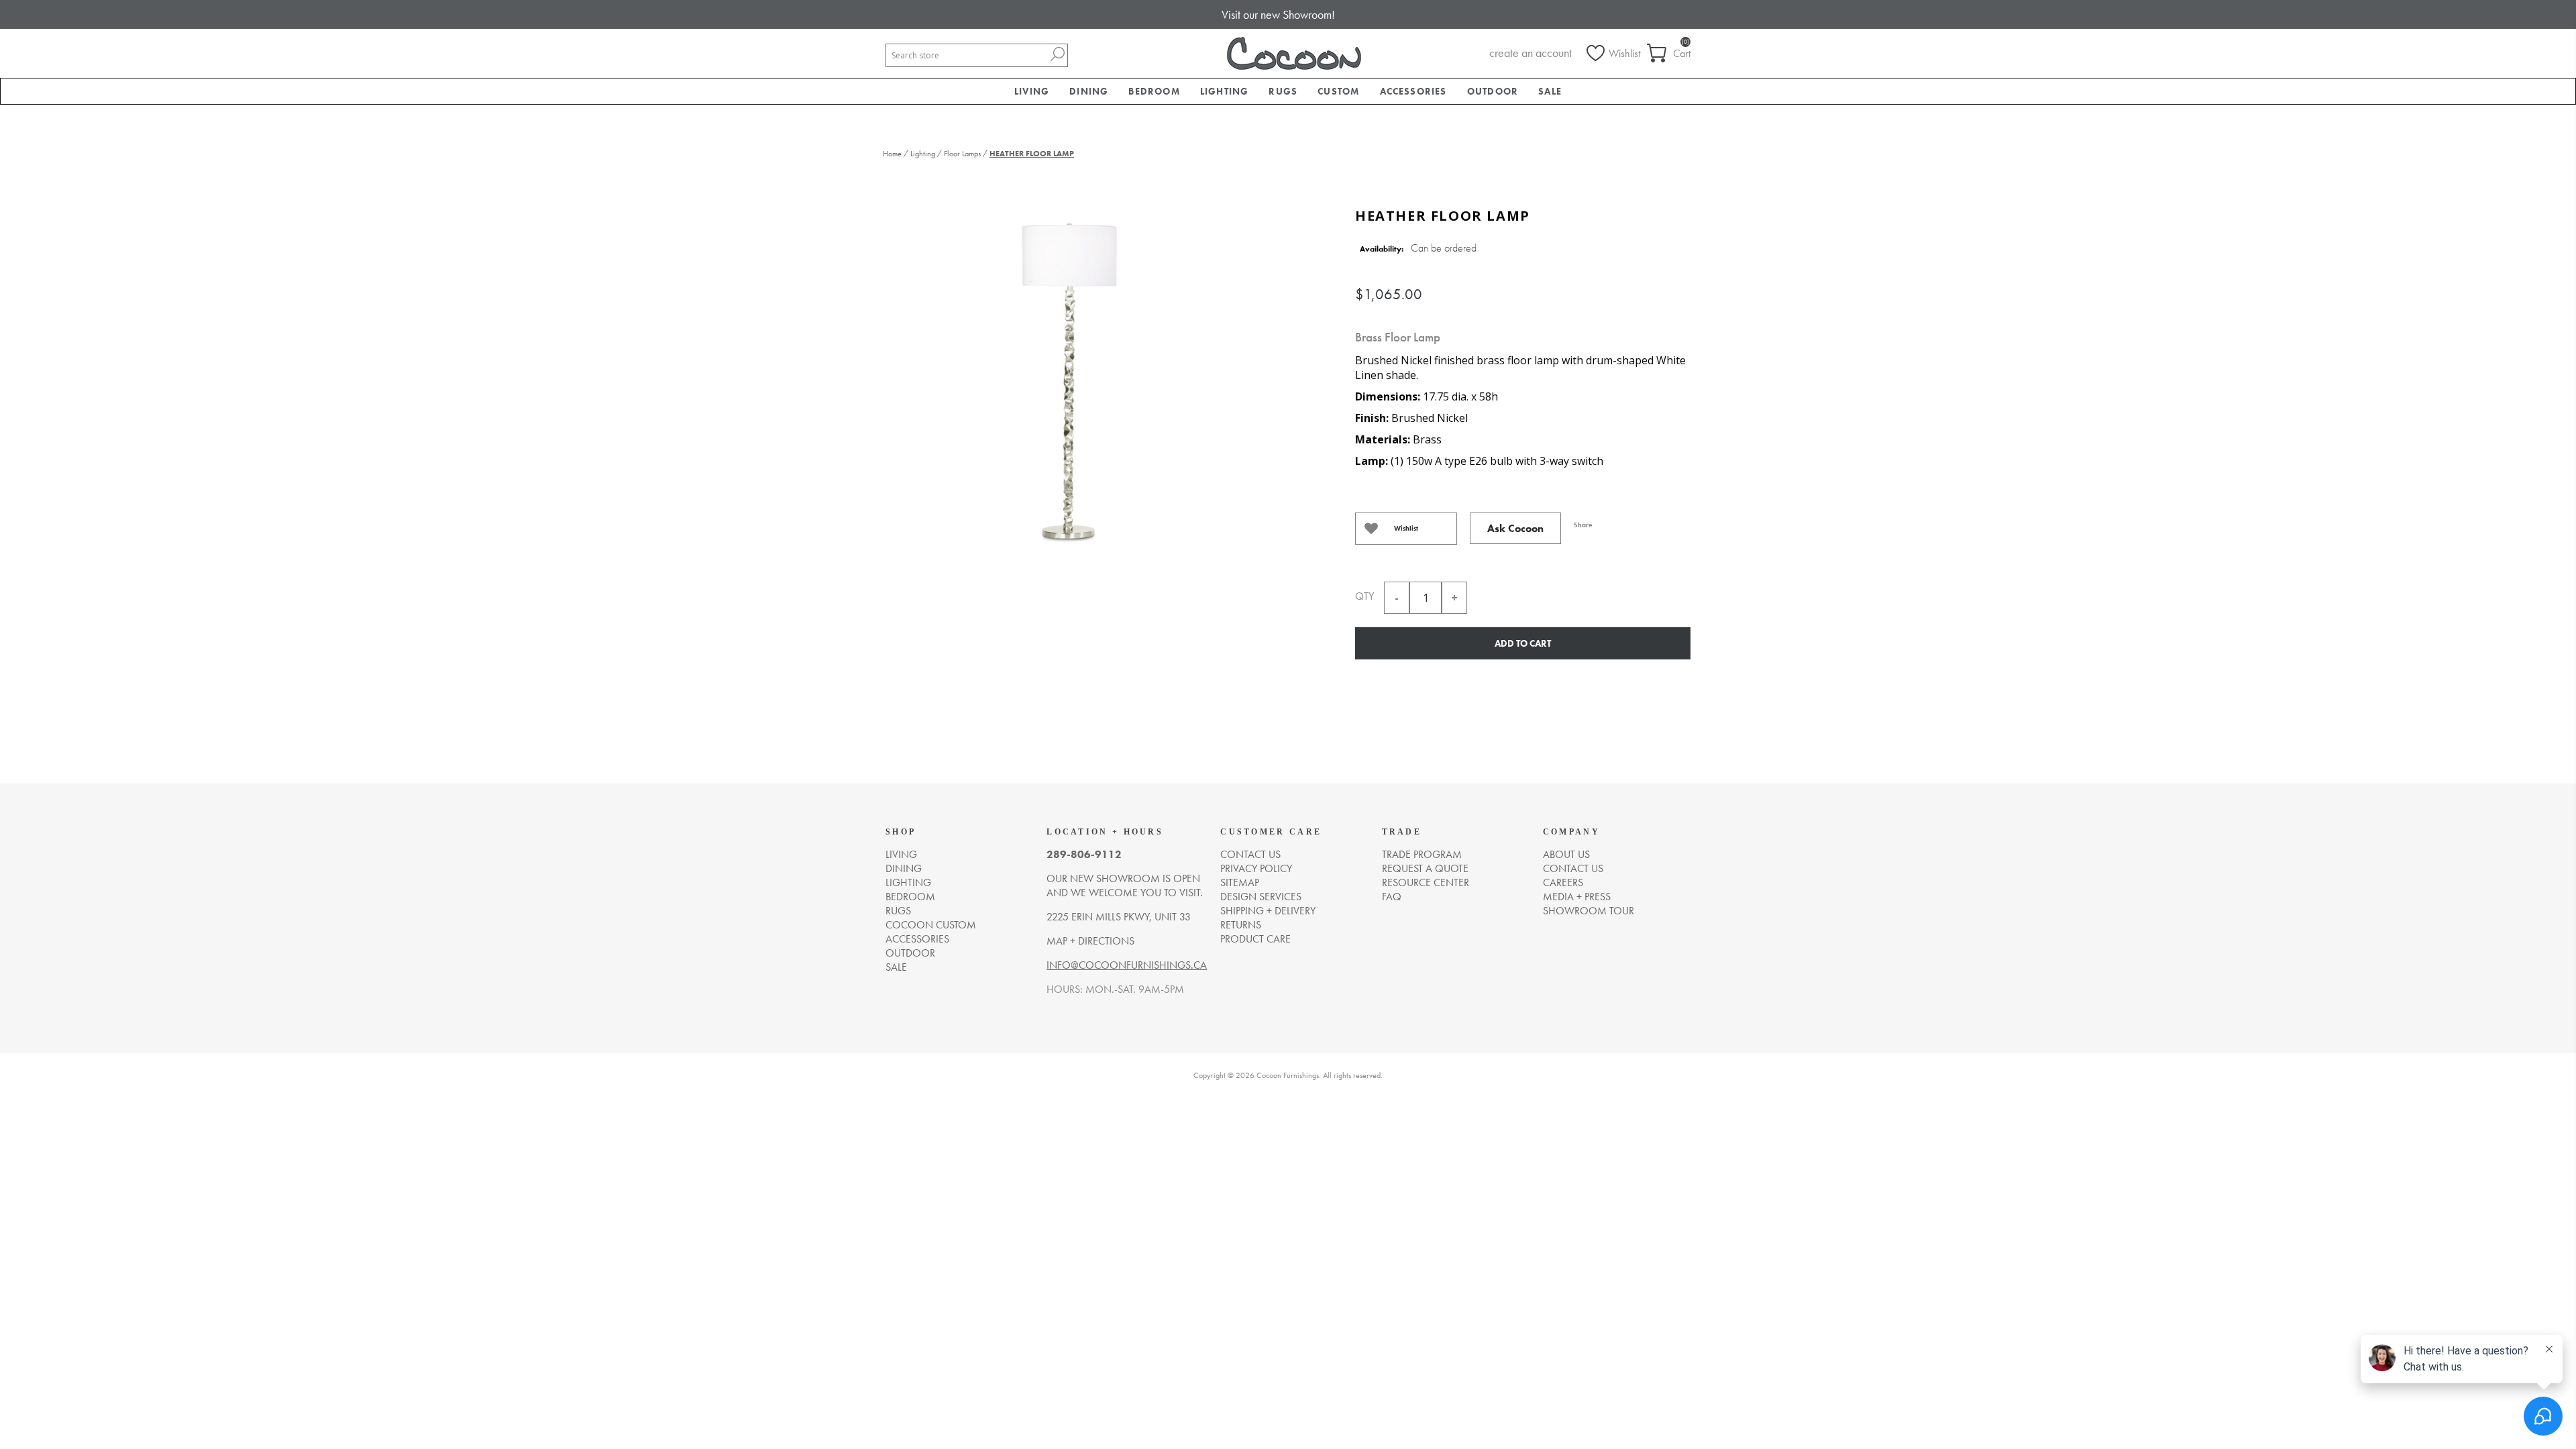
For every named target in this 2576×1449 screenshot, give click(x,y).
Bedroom (910, 897)
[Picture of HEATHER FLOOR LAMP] (1070, 377)
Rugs (898, 911)
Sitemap (1240, 882)
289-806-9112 (1084, 854)
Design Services (1261, 897)
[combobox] (967, 55)
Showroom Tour (1589, 911)
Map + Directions (1090, 941)
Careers (1563, 882)
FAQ (1392, 897)
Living (901, 854)
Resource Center (1426, 882)
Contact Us (1573, 868)
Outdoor (910, 953)
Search (1057, 54)
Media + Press (1577, 897)
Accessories (917, 939)
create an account (1531, 53)
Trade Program (1422, 854)
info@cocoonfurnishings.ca (1127, 965)
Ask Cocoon (1515, 528)
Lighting (908, 882)
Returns (1241, 925)
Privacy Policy (1256, 868)
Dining (904, 868)
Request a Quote (1425, 868)
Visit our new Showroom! (1278, 14)
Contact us (1250, 854)
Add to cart (1523, 643)
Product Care (1255, 939)
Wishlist (1406, 528)
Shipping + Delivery (1268, 911)
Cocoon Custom (931, 925)
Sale (896, 967)
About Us (1566, 854)
